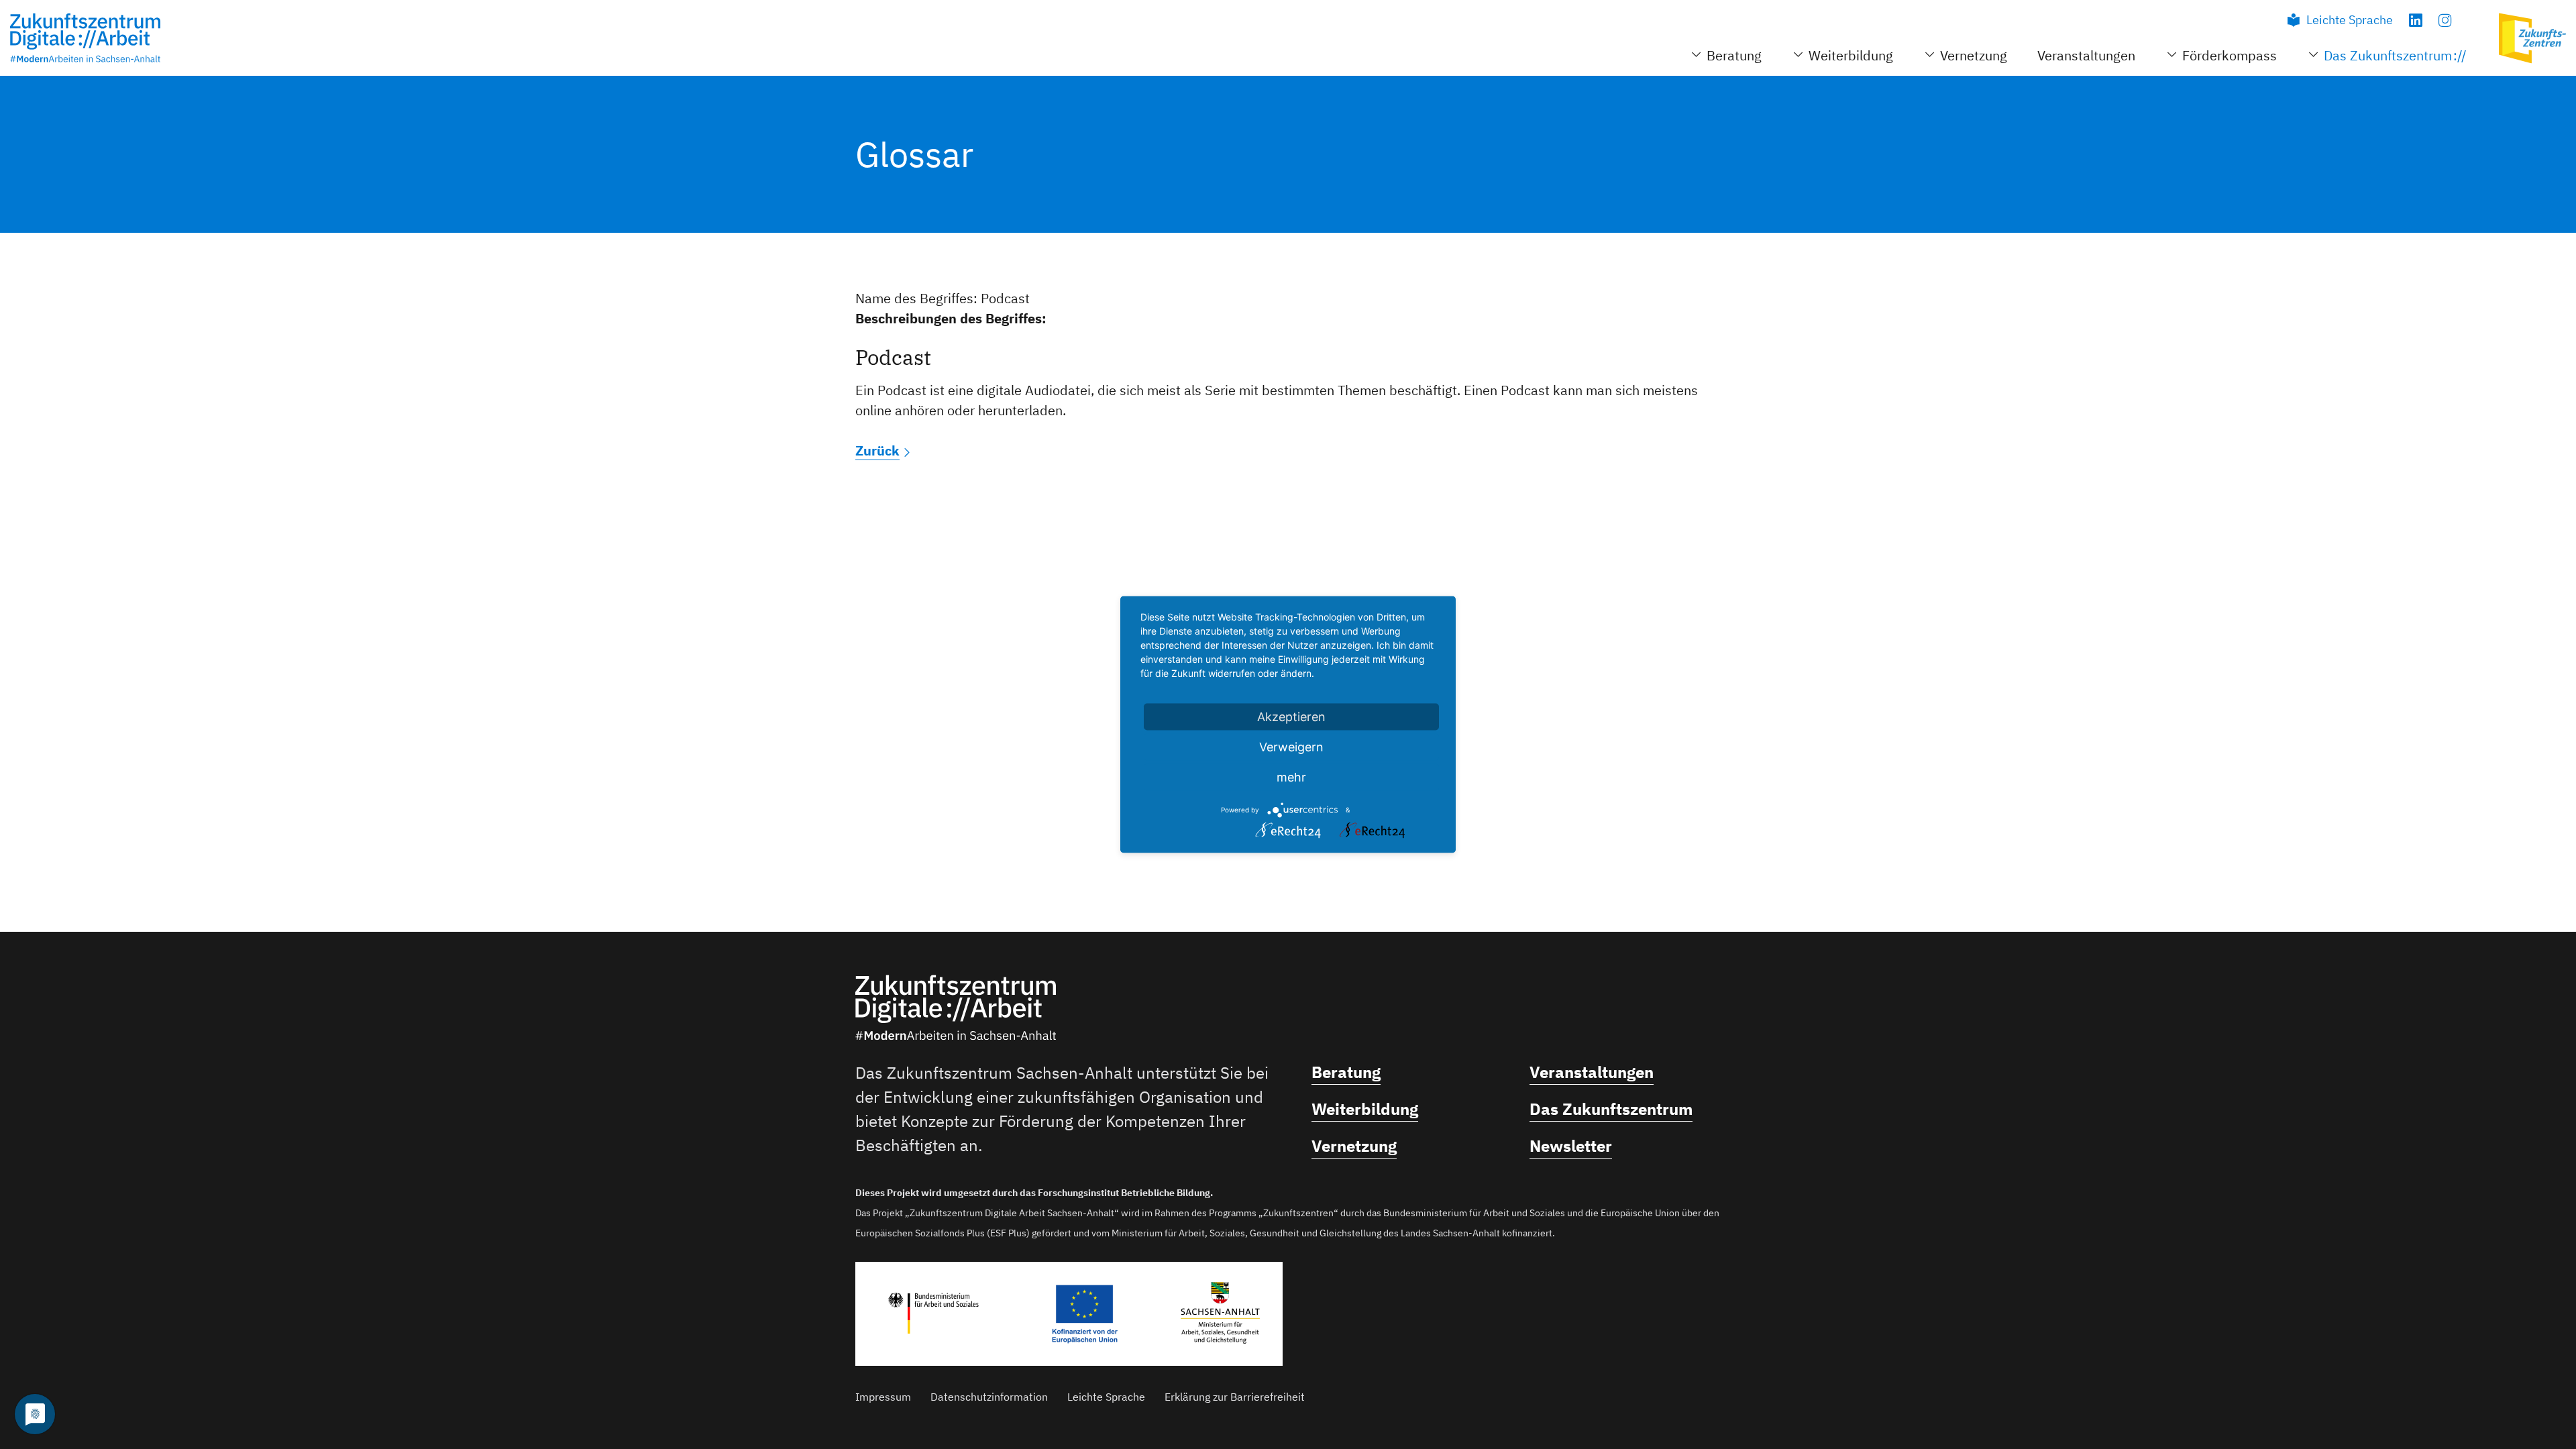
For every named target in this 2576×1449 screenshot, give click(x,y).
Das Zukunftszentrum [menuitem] (2388, 55)
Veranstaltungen (1592, 1072)
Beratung (1346, 1072)
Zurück (877, 450)
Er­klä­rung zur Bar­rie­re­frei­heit (1235, 1397)
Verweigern (1291, 747)
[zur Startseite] (85, 38)
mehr (1291, 777)
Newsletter (1571, 1146)
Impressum (883, 1397)
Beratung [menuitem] (1734, 55)
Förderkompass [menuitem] (2230, 55)
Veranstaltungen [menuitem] (2086, 55)
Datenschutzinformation (989, 1397)
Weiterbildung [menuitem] (1851, 55)
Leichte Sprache (2350, 20)
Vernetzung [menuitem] (1974, 55)
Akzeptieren (1291, 717)
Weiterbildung (1365, 1109)
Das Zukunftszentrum (1611, 1109)
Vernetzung (1354, 1146)
